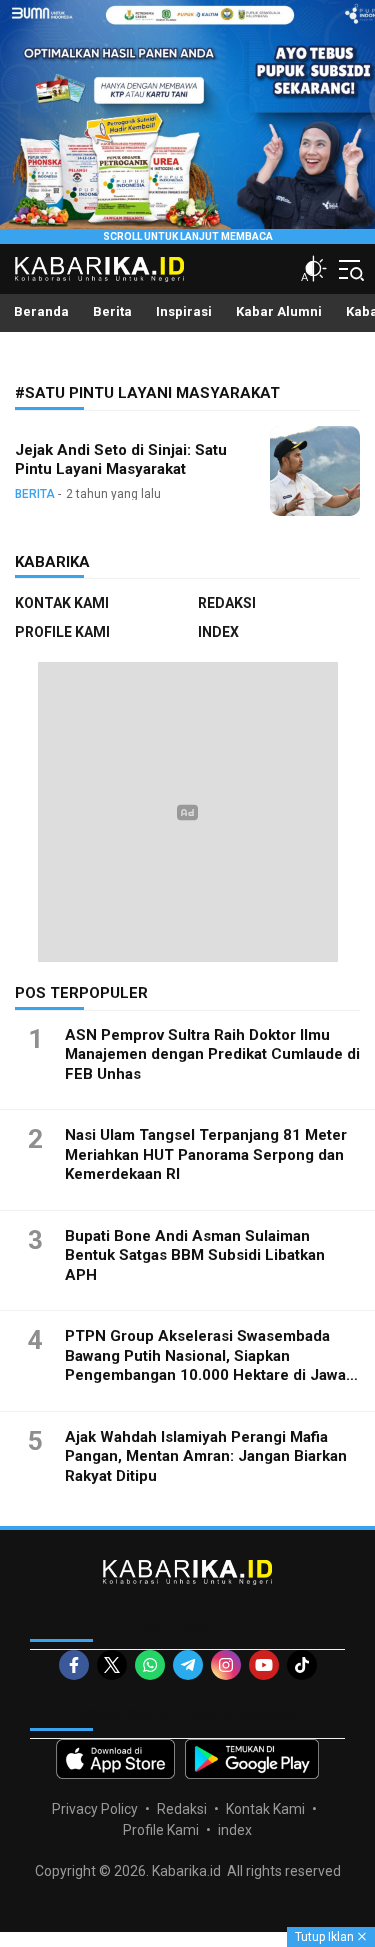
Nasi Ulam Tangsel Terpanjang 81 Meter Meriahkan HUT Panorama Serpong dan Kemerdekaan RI (206, 1154)
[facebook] (74, 1665)
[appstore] (115, 1759)
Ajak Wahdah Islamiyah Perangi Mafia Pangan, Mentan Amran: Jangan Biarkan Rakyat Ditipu (206, 1456)
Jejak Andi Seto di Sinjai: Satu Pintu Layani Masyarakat (121, 459)
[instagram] (226, 1665)
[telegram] (188, 1665)
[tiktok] (302, 1665)
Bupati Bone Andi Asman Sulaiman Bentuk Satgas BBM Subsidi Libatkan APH (195, 1255)
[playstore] (252, 1759)
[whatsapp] (150, 1665)
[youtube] (264, 1665)
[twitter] (112, 1665)
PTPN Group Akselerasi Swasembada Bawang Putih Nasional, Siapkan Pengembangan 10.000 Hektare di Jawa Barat (205, 1365)
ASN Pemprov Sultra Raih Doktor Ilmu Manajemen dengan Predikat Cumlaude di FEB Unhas (212, 1054)
